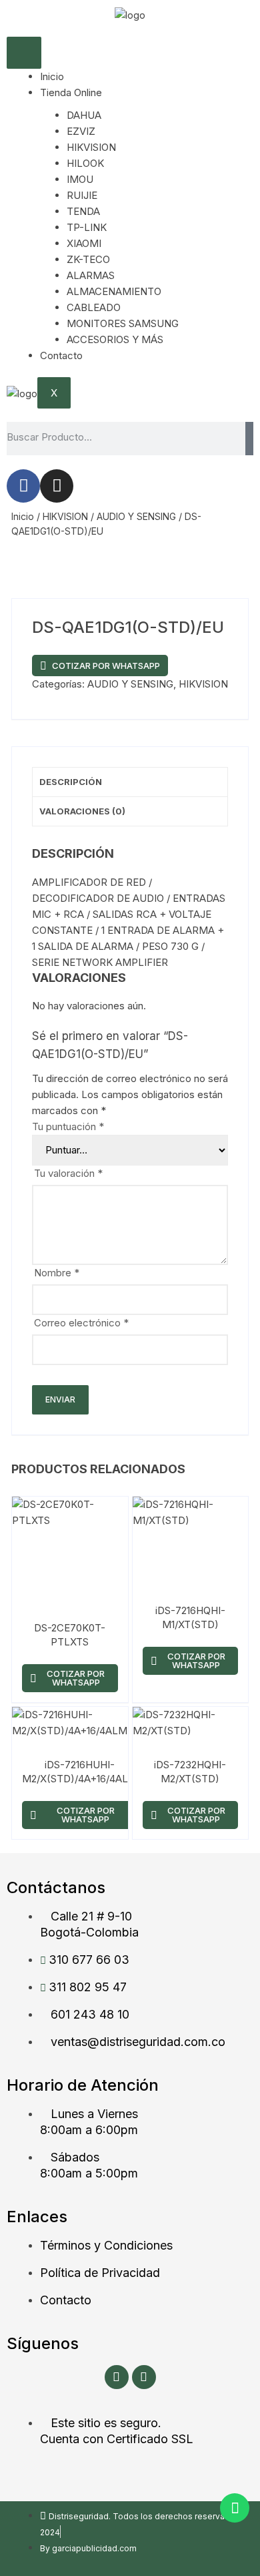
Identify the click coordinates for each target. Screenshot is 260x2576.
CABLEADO (94, 307)
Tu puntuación (68, 1126)
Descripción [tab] (71, 782)
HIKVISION (91, 147)
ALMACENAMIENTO (114, 291)
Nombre (57, 1273)
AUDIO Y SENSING (136, 516)
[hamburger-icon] (24, 53)
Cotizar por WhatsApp (106, 666)
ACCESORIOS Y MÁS (115, 339)
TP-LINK (87, 227)
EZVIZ (81, 131)
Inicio (52, 76)
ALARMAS (91, 275)
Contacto (61, 355)
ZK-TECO (88, 259)
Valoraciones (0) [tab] (82, 811)
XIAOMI (84, 243)
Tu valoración (68, 1173)
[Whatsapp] (235, 2508)
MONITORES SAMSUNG (123, 323)
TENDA (83, 211)
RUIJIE (82, 195)
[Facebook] (23, 486)
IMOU (80, 179)
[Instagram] (57, 486)
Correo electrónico (81, 1323)
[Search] (249, 439)
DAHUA (84, 115)
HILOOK (85, 163)
